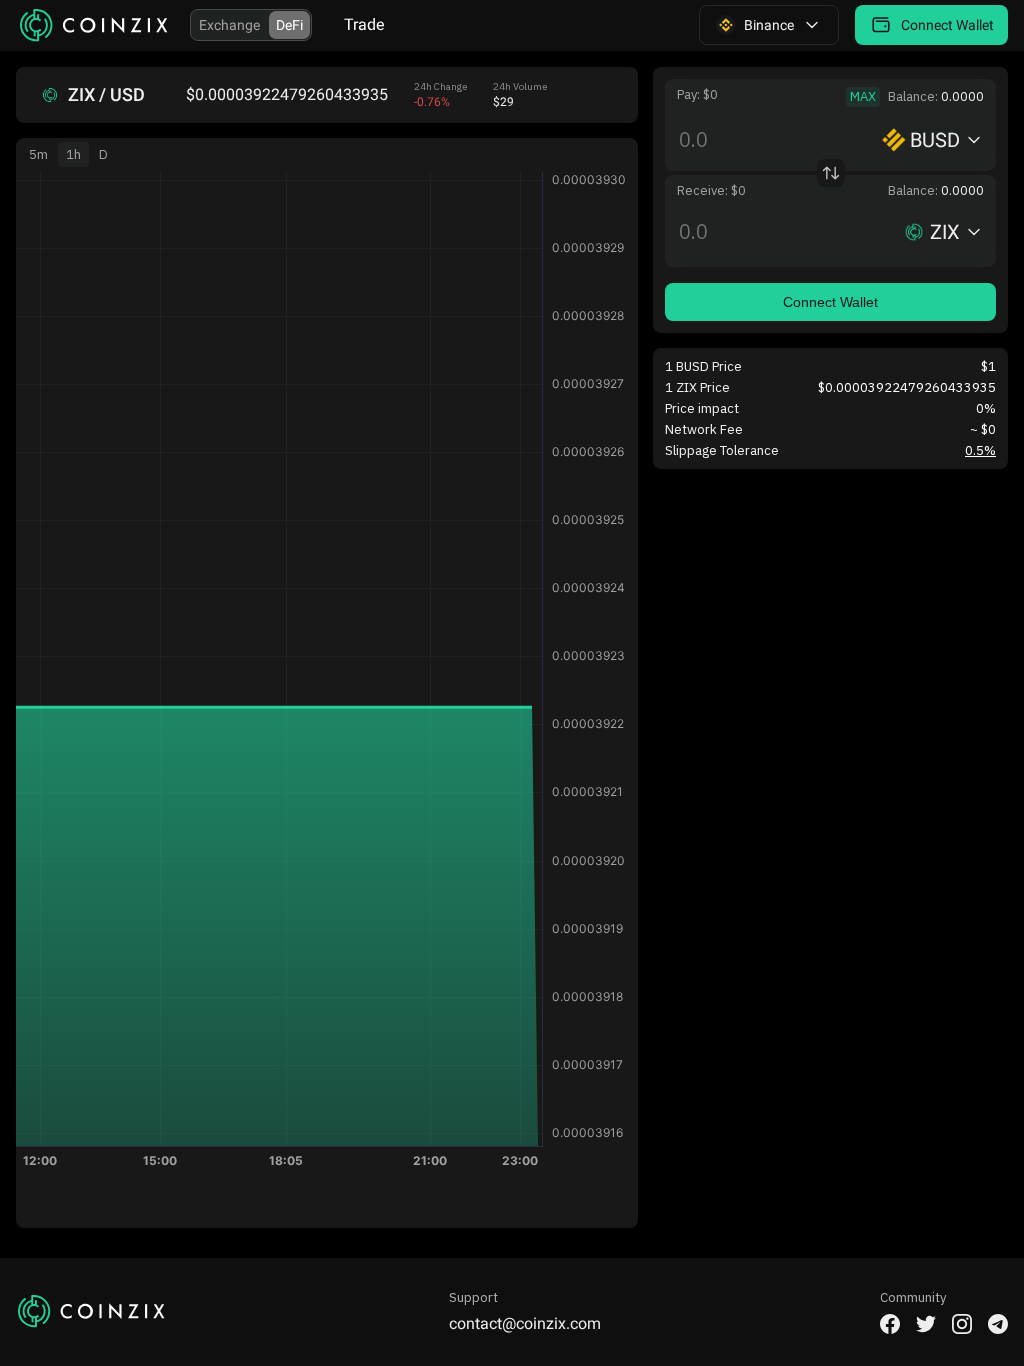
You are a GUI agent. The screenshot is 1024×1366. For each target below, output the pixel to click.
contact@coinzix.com (525, 1323)
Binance (769, 25)
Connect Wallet (830, 302)
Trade (364, 24)
